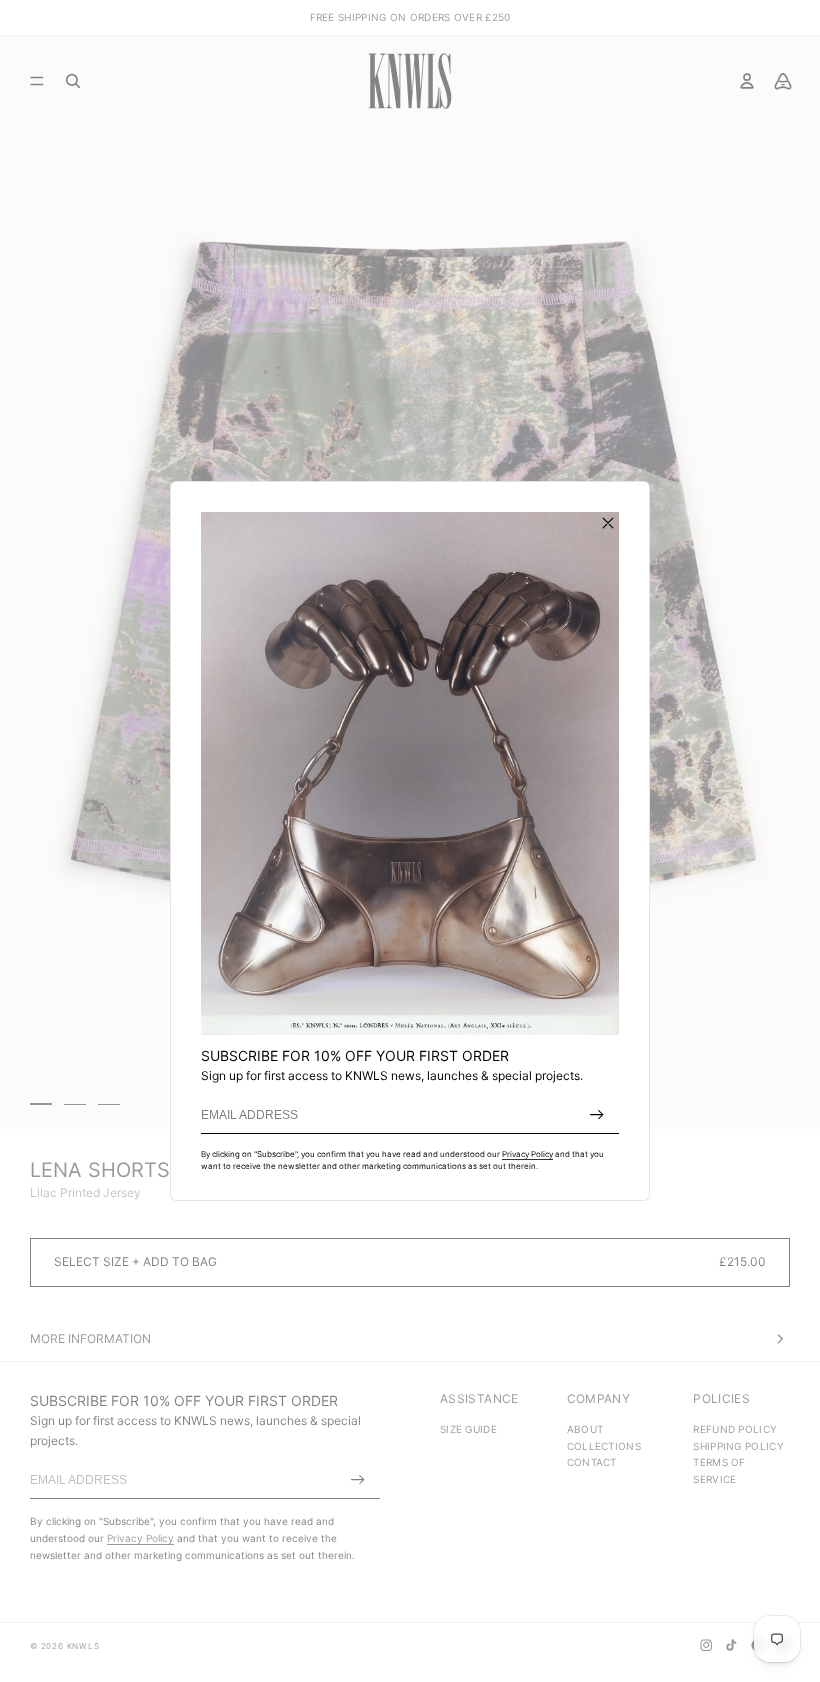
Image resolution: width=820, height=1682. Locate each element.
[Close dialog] (608, 523)
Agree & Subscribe (597, 1115)
